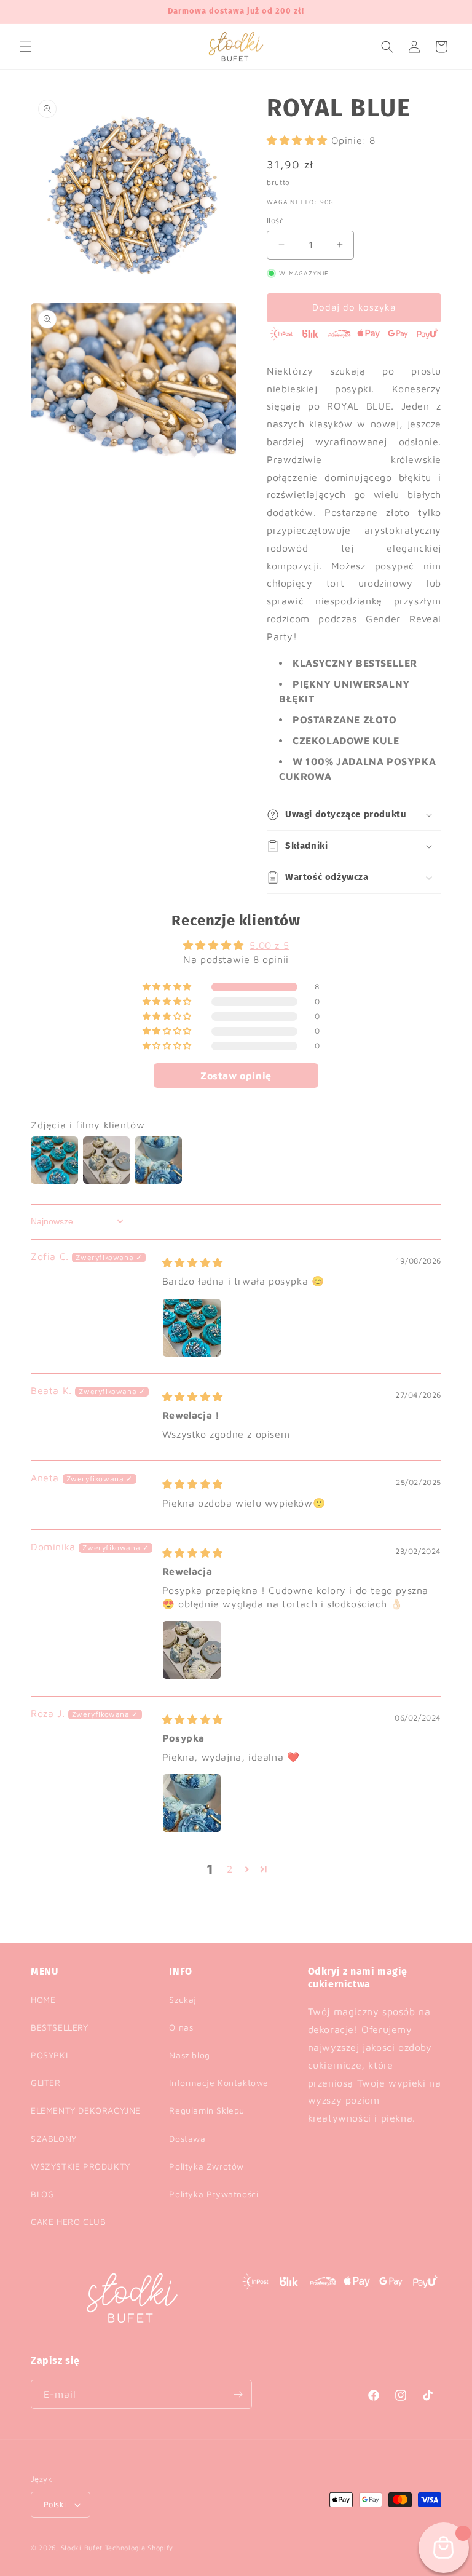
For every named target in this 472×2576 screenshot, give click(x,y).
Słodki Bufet (82, 2547)
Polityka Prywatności (214, 2194)
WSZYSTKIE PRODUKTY (81, 2166)
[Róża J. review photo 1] (192, 1803)
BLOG (42, 2194)
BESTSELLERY (60, 2027)
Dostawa (187, 2138)
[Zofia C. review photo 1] (192, 1328)
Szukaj (183, 1999)
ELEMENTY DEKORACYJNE (86, 2110)
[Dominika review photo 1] (192, 1650)
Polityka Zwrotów (206, 2166)
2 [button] (230, 1869)
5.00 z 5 (269, 945)
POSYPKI (49, 2055)
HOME (43, 1999)
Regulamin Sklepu (207, 2110)
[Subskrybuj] (238, 2394)
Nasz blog (189, 2055)
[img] (193, 1262)
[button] (26, 47)
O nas (181, 2027)
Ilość (275, 220)
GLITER (46, 2083)
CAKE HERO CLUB (68, 2221)
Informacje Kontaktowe (219, 2083)
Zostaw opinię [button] (236, 1076)
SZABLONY (54, 2138)
